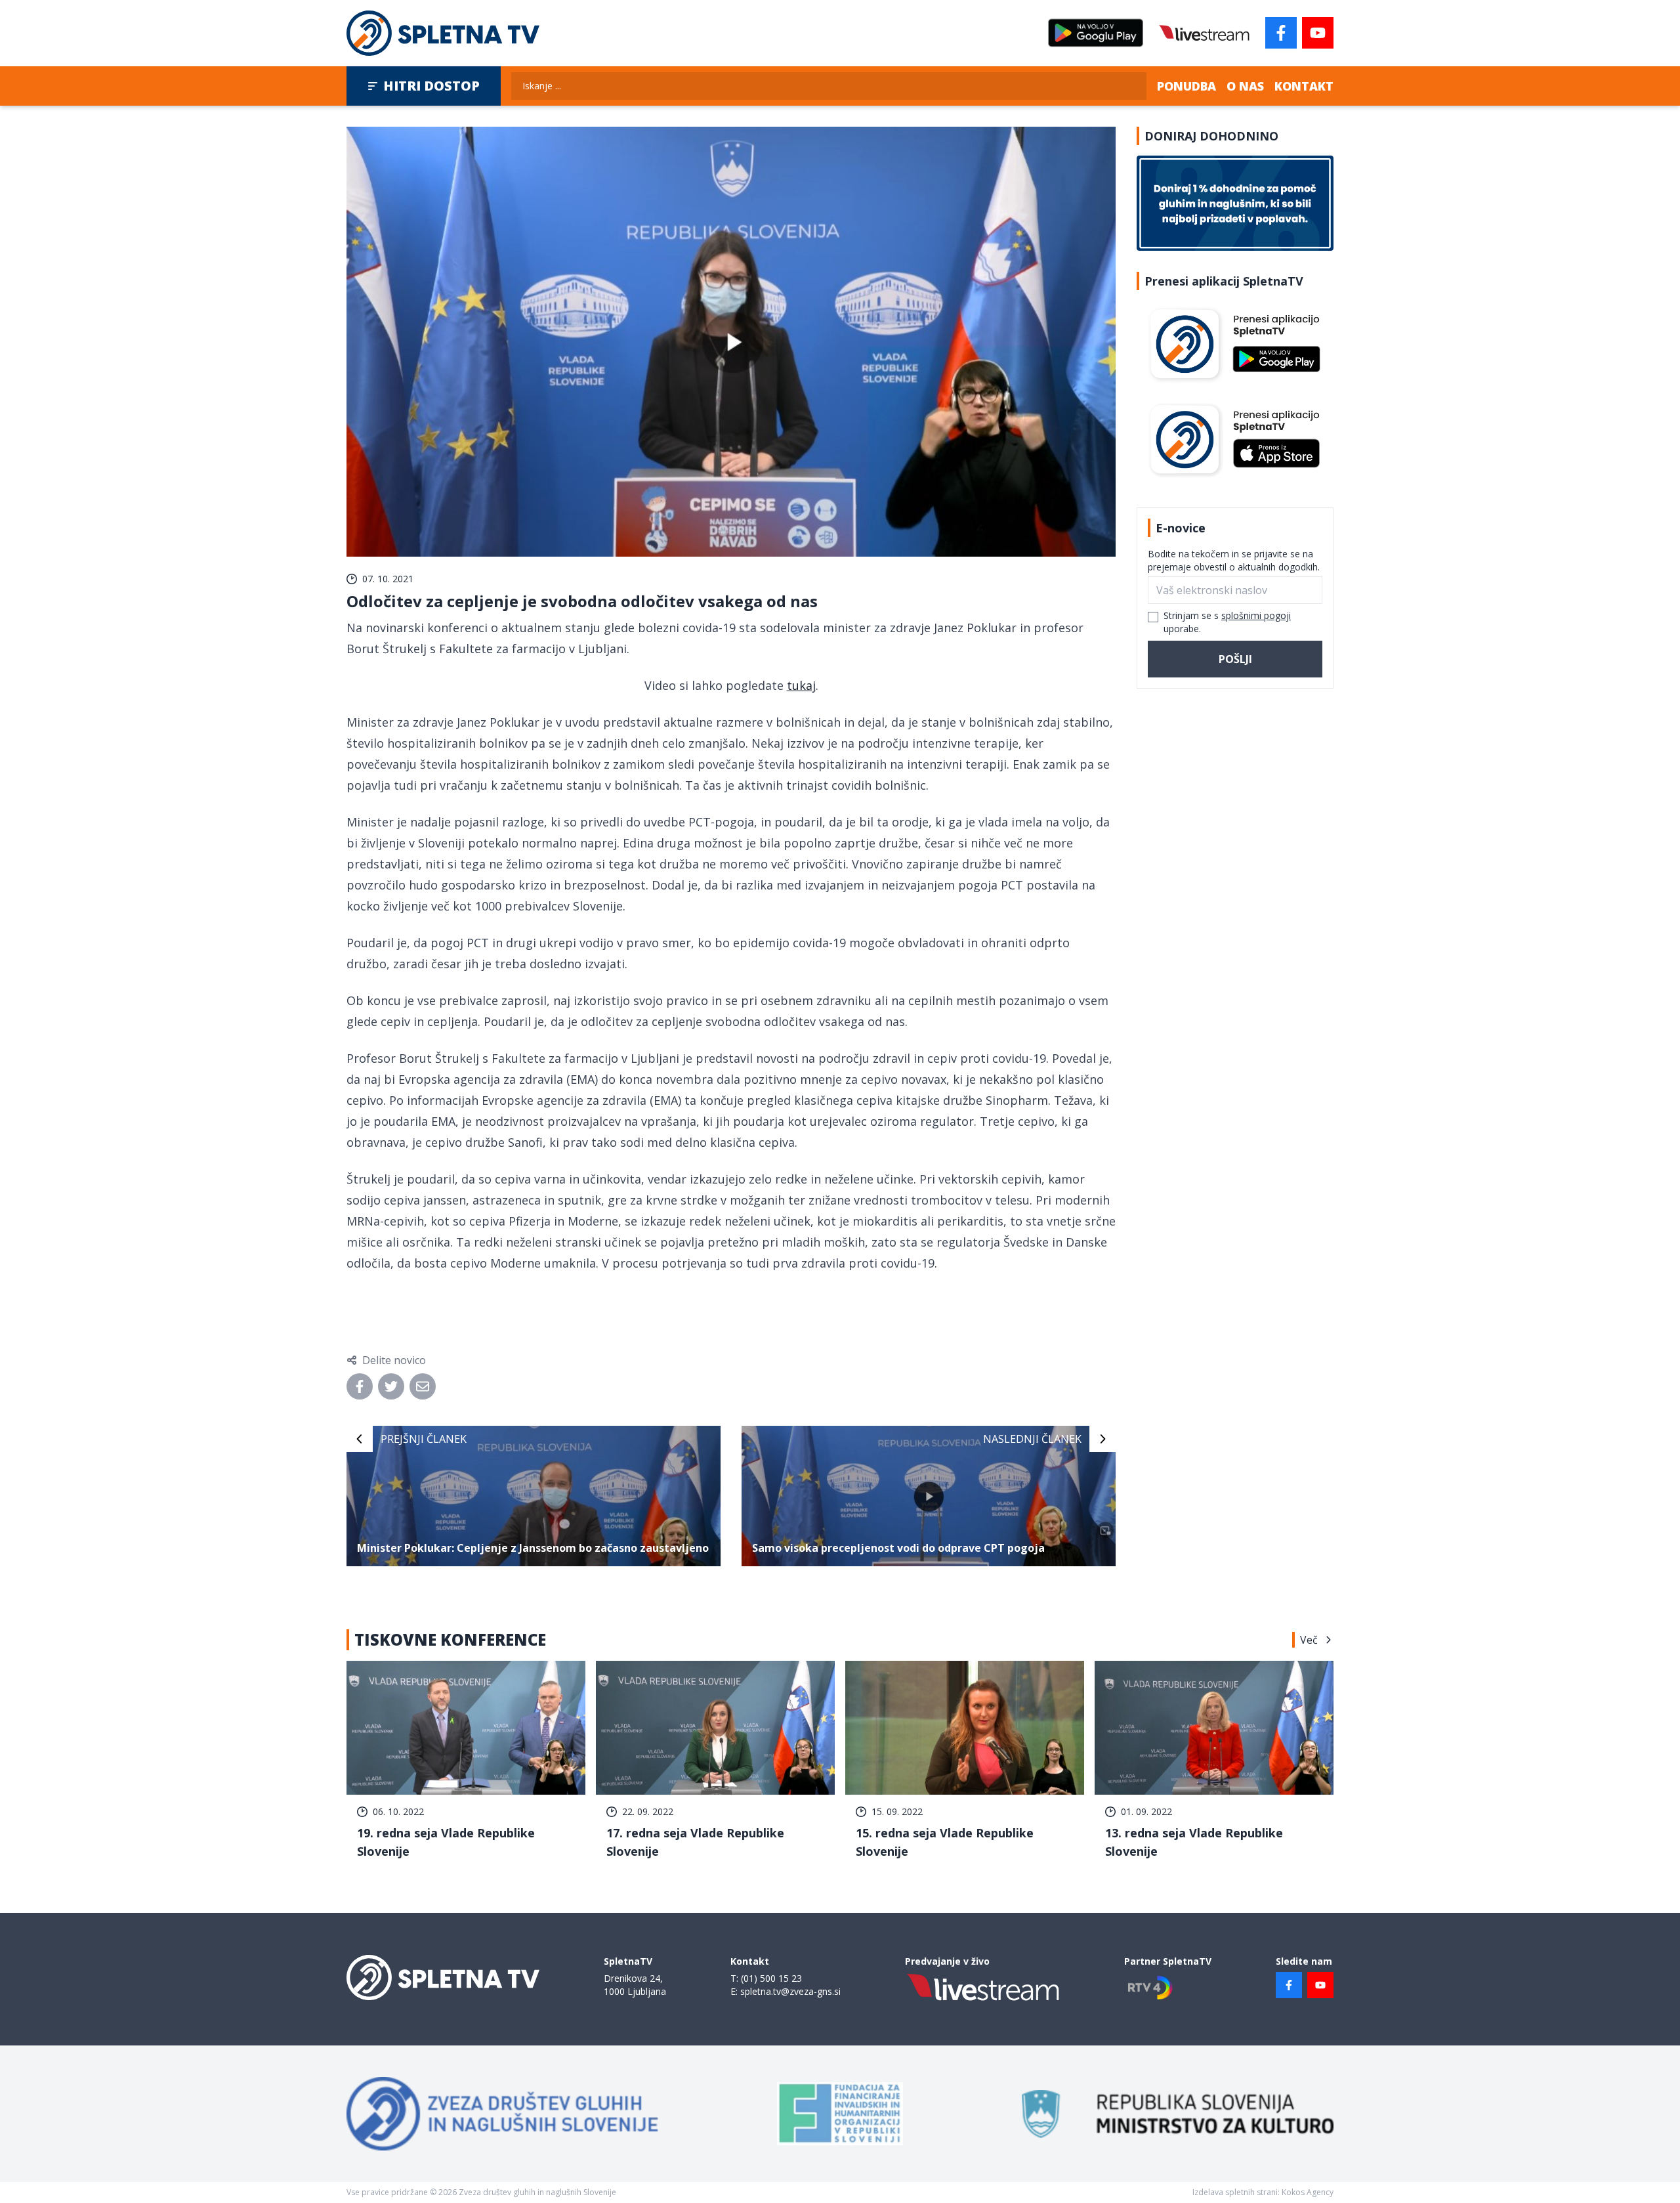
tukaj (801, 685)
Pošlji (1235, 659)
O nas (1245, 86)
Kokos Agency (1308, 2192)
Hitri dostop (431, 86)
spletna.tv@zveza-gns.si (790, 1991)
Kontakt (1304, 86)
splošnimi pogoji (1256, 615)
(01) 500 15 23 (771, 1978)
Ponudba (1186, 86)
